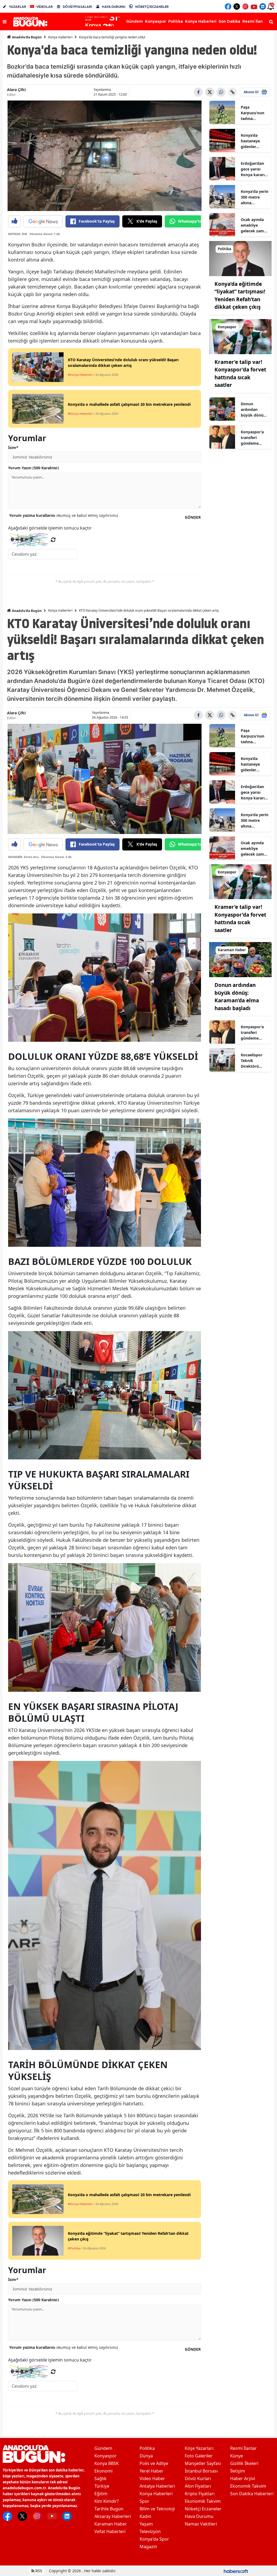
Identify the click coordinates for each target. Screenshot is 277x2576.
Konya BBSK (107, 2463)
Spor (144, 2501)
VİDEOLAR (44, 7)
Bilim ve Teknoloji (157, 2509)
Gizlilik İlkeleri (244, 2463)
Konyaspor (105, 2456)
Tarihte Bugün (109, 2509)
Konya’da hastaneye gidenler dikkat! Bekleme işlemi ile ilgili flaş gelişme (253, 141)
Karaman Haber (111, 2524)
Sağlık (100, 2478)
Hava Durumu (199, 2516)
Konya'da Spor (154, 2539)
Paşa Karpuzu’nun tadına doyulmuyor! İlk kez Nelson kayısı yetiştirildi (254, 113)
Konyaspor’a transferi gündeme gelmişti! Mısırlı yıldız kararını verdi (253, 438)
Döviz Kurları (198, 2478)
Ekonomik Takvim (203, 2501)
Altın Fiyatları (198, 2486)
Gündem (103, 2448)
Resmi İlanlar (243, 2448)
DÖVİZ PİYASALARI (77, 7)
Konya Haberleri (60, 37)
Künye (237, 2456)
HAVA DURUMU (114, 7)
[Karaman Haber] (240, 959)
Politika (147, 2448)
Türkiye (102, 2486)
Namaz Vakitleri (201, 2524)
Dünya (146, 2456)
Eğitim (101, 2494)
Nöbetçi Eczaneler (203, 2509)
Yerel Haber (151, 2471)
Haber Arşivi (243, 2478)
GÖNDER (193, 517)
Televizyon (150, 2531)
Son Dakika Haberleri (252, 2494)
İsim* (13, 448)
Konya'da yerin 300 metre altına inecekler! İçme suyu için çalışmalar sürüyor (255, 197)
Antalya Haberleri (157, 2486)
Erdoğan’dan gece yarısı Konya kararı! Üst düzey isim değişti (255, 169)
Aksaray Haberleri (113, 2516)
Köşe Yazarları (199, 2448)
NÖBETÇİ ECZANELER (152, 7)
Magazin (148, 2547)
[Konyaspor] (240, 336)
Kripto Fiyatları (200, 2494)
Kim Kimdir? (107, 2501)
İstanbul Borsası (201, 2471)
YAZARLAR (18, 7)
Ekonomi (103, 2471)
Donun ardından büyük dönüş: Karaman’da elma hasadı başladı (254, 410)
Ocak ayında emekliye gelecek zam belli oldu (252, 225)
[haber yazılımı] (236, 2571)
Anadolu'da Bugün (26, 37)
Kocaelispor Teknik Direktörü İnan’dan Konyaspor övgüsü (252, 1061)
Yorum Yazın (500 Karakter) (34, 468)
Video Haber (152, 2478)
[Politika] (240, 258)
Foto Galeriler (199, 2456)
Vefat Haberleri (110, 2531)
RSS (38, 2571)
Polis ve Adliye (154, 2463)
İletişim (238, 2471)
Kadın (145, 2516)
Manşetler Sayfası (203, 2463)
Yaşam (146, 2524)
